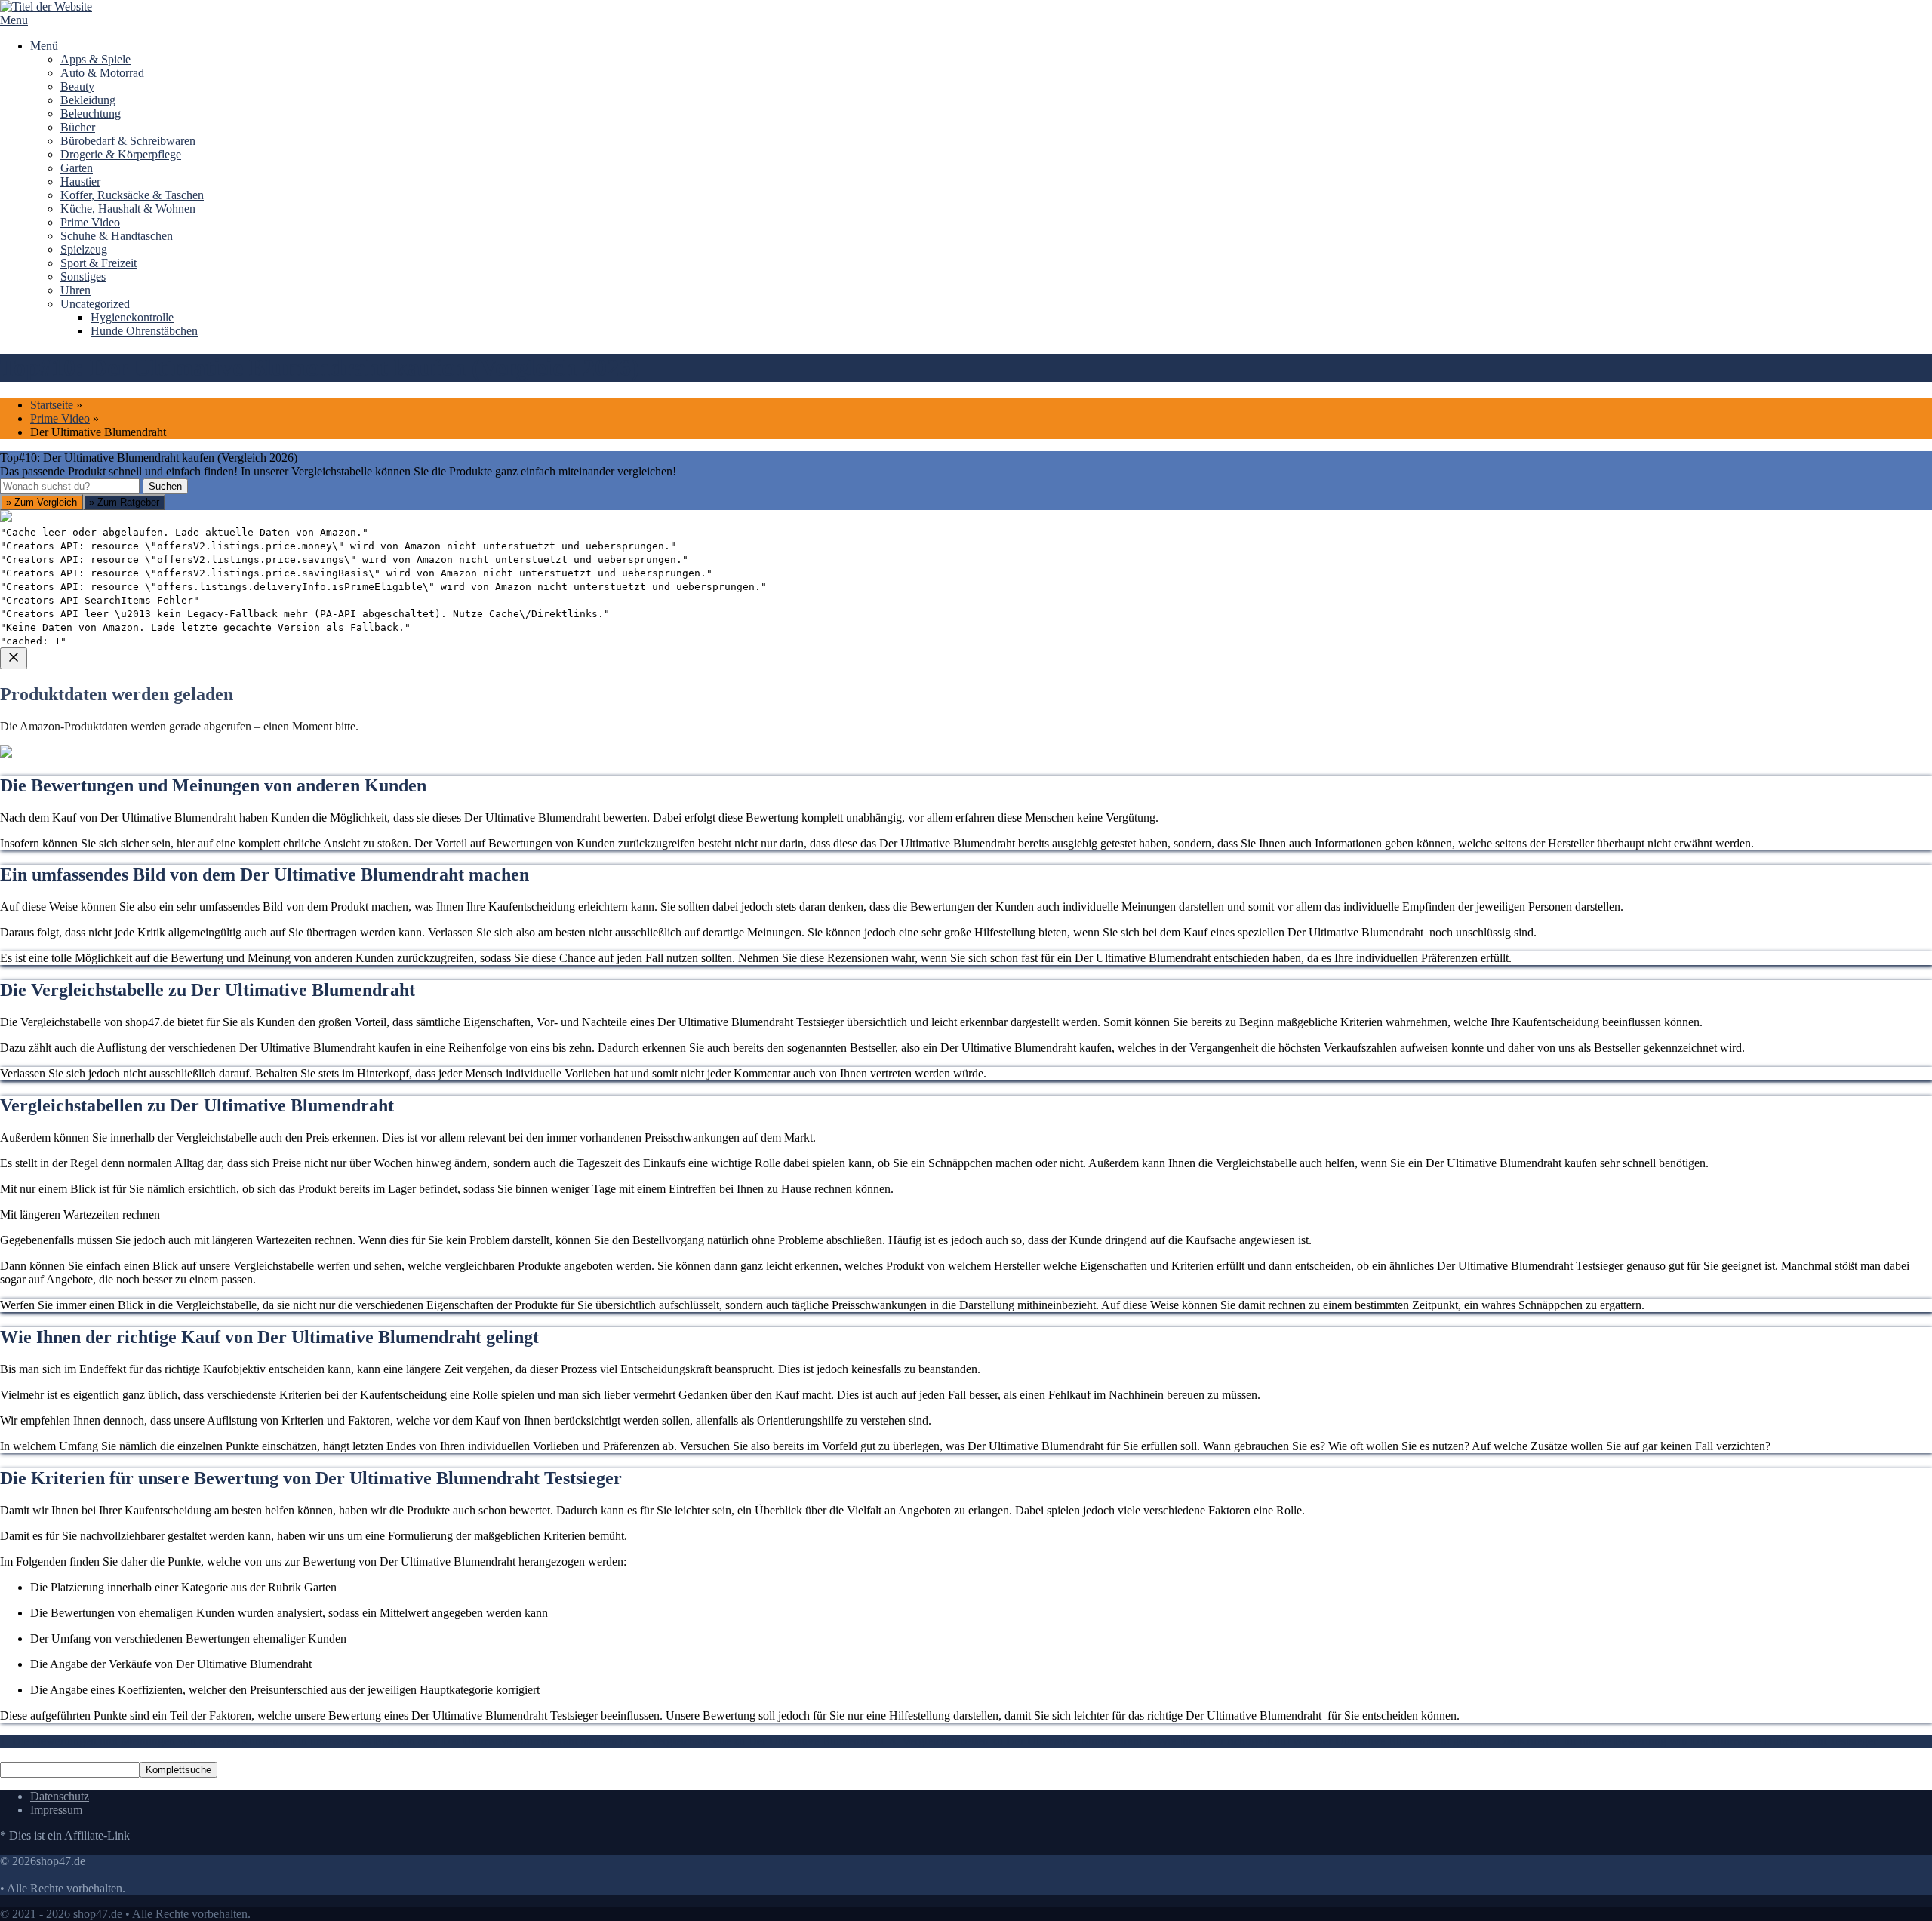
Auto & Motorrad (102, 73)
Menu (14, 20)
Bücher (78, 127)
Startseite (52, 405)
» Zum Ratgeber (124, 502)
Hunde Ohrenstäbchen (144, 331)
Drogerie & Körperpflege (121, 154)
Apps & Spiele (95, 59)
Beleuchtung (91, 114)
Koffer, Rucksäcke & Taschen (132, 195)
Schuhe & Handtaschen (117, 236)
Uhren (75, 290)
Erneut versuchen (61, 935)
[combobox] (70, 486)
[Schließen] (14, 658)
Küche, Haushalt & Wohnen (128, 209)
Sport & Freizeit (98, 263)
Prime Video (90, 222)
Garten (77, 168)
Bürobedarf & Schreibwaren (128, 141)
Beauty (77, 86)
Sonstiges (83, 277)
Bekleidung (88, 100)
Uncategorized (95, 304)
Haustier (80, 181)
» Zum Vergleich (42, 502)
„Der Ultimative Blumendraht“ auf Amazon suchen (142, 827)
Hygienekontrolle (132, 317)
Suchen (165, 486)
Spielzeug (84, 249)
